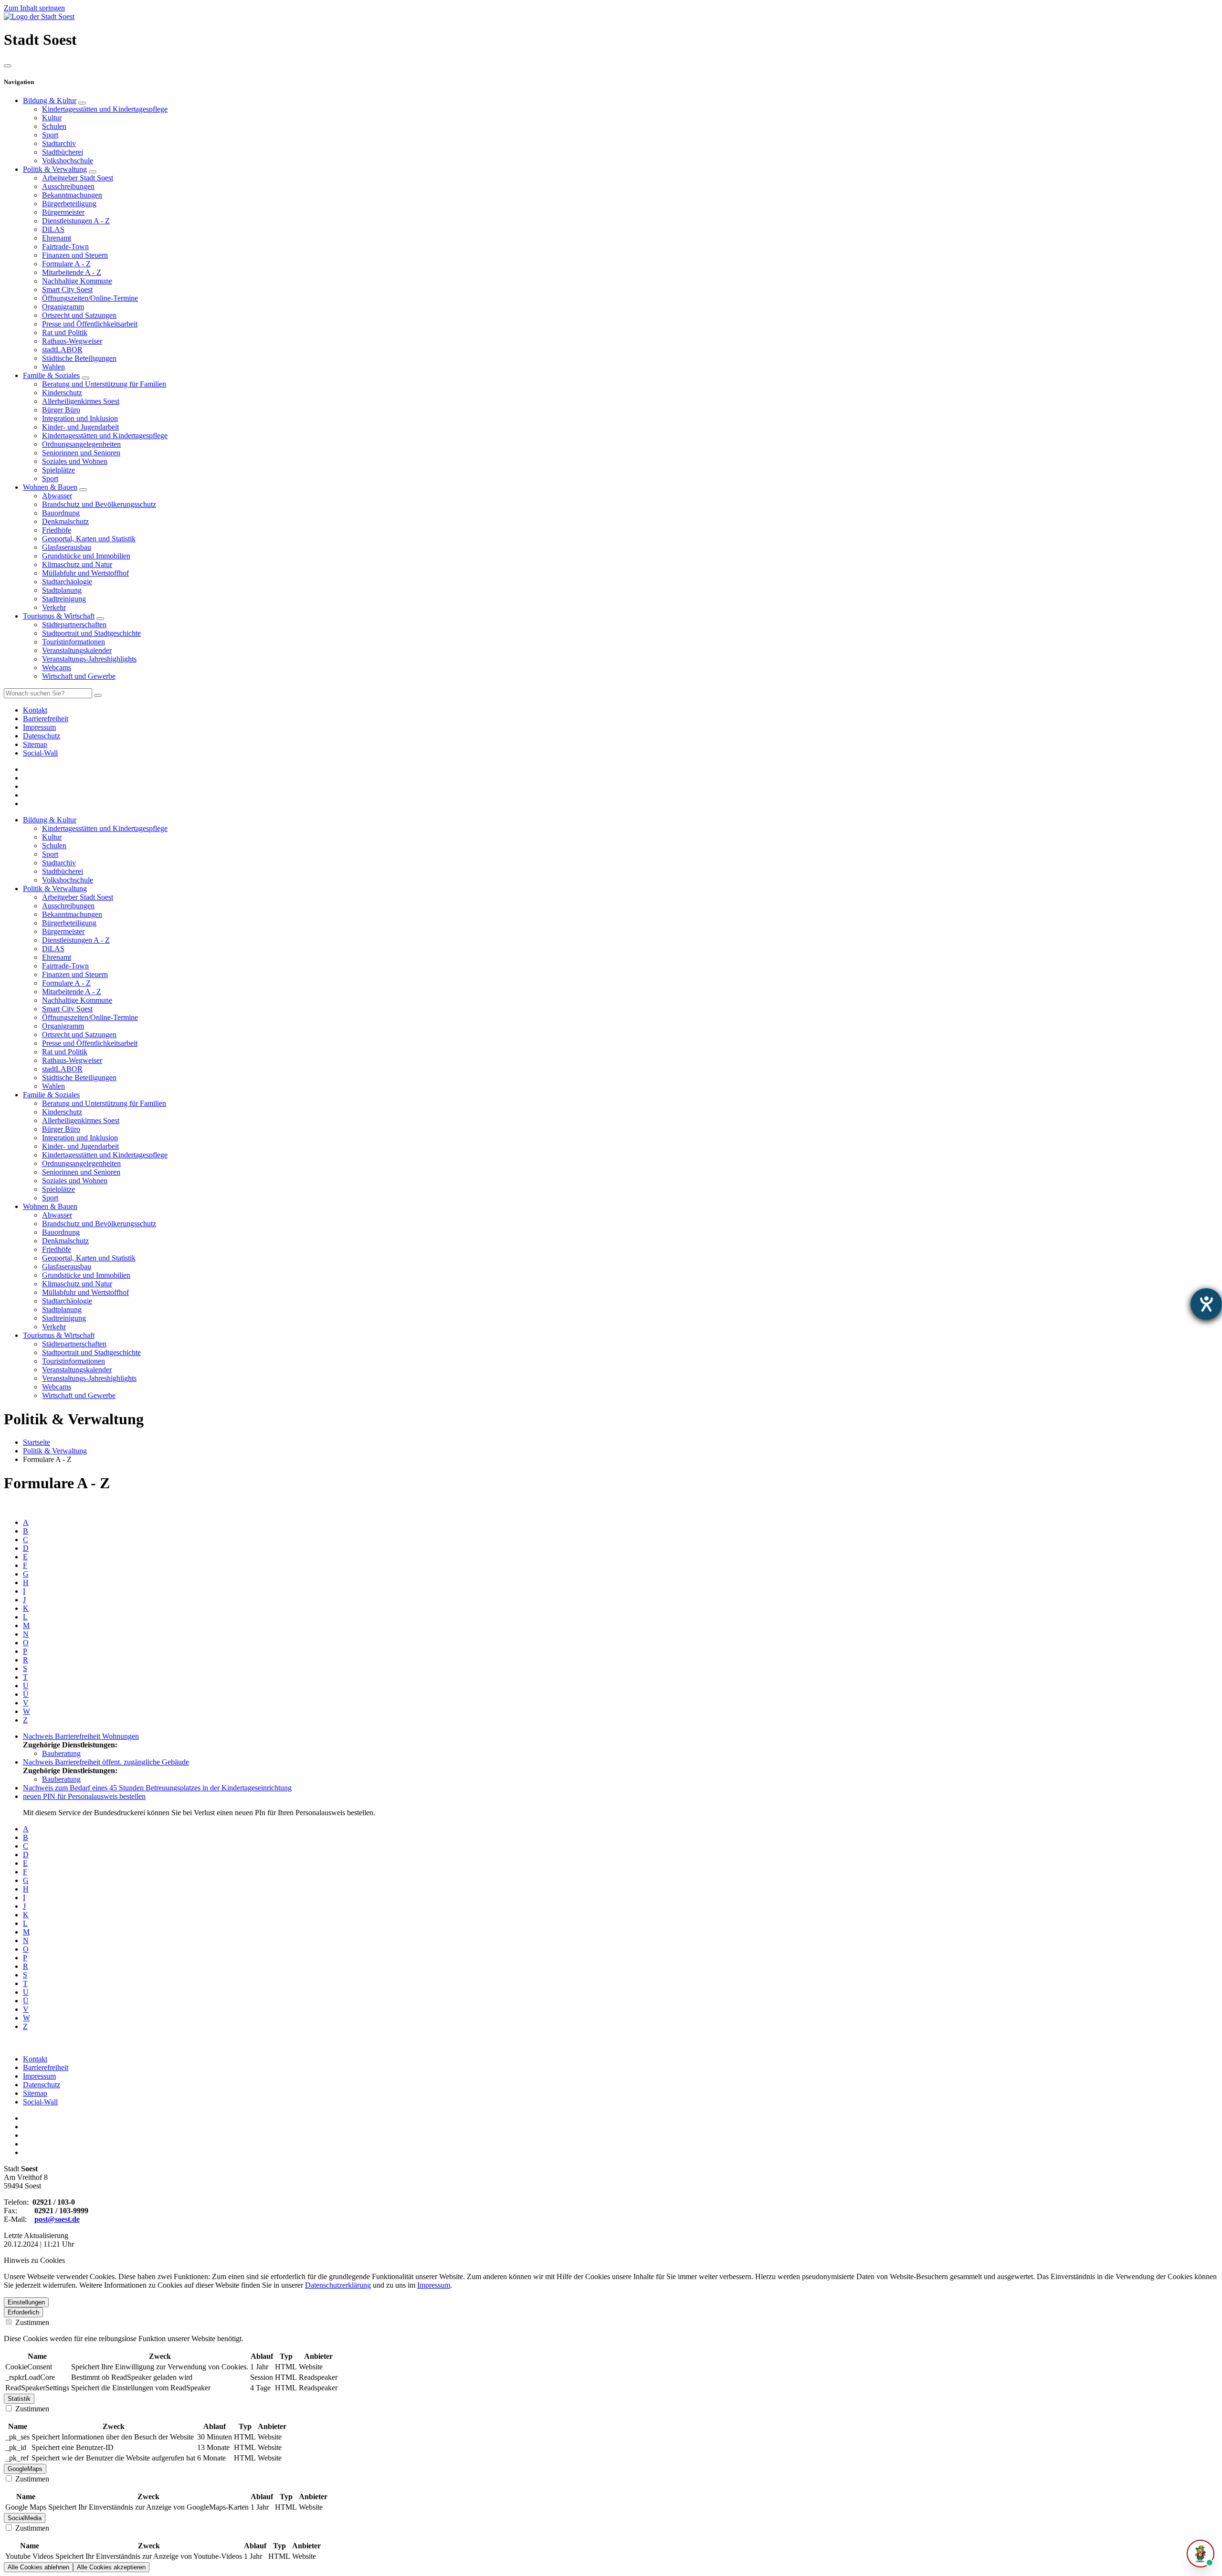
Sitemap (35, 2093)
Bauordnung (61, 513)
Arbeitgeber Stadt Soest (78, 178)
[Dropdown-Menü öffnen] (82, 103)
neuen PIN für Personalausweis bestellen (84, 1796)
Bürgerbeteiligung (69, 204)
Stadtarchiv (59, 143)
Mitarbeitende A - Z (72, 272)
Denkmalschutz (65, 521)
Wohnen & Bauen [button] (50, 1206)
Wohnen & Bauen (50, 487)
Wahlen (53, 367)
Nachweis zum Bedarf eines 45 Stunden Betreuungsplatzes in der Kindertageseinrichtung (157, 1788)
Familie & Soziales (51, 375)
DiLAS (53, 229)
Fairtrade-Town (65, 247)
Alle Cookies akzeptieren (111, 2567)
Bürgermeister (63, 212)
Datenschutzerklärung (338, 2285)
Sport (50, 135)
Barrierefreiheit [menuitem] (46, 719)
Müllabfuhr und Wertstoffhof (85, 573)
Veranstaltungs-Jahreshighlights (89, 659)
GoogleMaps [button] (25, 2469)
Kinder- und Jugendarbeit (80, 427)
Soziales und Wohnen (75, 461)
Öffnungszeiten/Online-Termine (90, 298)
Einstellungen (26, 2302)
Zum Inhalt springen (34, 8)
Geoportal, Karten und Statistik (89, 539)
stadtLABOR (62, 350)
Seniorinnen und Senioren (81, 453)
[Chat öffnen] (1201, 2554)
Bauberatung (61, 1753)
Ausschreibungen (68, 186)
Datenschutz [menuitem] (42, 736)
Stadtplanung (62, 590)
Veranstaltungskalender (77, 650)
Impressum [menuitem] (39, 727)
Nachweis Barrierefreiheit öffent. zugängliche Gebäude (106, 1762)
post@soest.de (57, 2219)
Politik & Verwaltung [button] (55, 888)
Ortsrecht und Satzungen (79, 315)
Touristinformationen (74, 642)
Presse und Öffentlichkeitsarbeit (90, 324)
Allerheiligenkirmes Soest (81, 401)
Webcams (57, 668)
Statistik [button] (19, 2399)
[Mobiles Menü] (8, 66)
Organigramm (63, 307)
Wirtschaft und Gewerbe (79, 676)
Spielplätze (58, 470)
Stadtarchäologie (67, 582)
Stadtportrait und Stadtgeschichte (91, 633)
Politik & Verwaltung (55, 169)
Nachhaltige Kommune (77, 281)
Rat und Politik (65, 332)
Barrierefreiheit (46, 2067)
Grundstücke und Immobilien (86, 556)
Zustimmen (31, 2322)
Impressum (39, 2076)
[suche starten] (98, 695)
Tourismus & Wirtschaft (59, 616)
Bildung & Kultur (50, 100)
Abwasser (57, 496)
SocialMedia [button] (25, 2518)
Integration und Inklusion (80, 418)
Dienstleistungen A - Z (76, 221)
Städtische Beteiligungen (79, 358)
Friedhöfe (57, 530)
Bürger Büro (61, 410)
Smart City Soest (67, 289)
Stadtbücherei (63, 152)
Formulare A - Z (66, 264)
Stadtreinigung (64, 599)
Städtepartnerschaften (74, 625)
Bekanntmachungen (72, 195)
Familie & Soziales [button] (51, 1095)
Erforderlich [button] (23, 2312)
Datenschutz (42, 2085)
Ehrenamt (57, 238)
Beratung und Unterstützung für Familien (104, 384)
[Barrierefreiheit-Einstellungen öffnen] (1206, 1304)
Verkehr (54, 607)
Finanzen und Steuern (75, 255)
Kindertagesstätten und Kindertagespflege (105, 109)
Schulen (54, 126)
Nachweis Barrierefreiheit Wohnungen (81, 1736)
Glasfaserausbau (67, 547)
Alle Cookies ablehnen (38, 2567)
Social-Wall (40, 2102)
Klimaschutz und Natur (77, 564)
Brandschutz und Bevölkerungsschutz (99, 504)
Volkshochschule (68, 161)
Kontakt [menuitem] (35, 710)
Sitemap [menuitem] (35, 744)
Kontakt (35, 2059)
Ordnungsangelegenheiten (81, 444)
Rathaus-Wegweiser (72, 341)
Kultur (52, 118)
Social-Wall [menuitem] (40, 753)
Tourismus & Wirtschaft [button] (59, 1335)
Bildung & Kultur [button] (50, 820)
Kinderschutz (62, 393)
